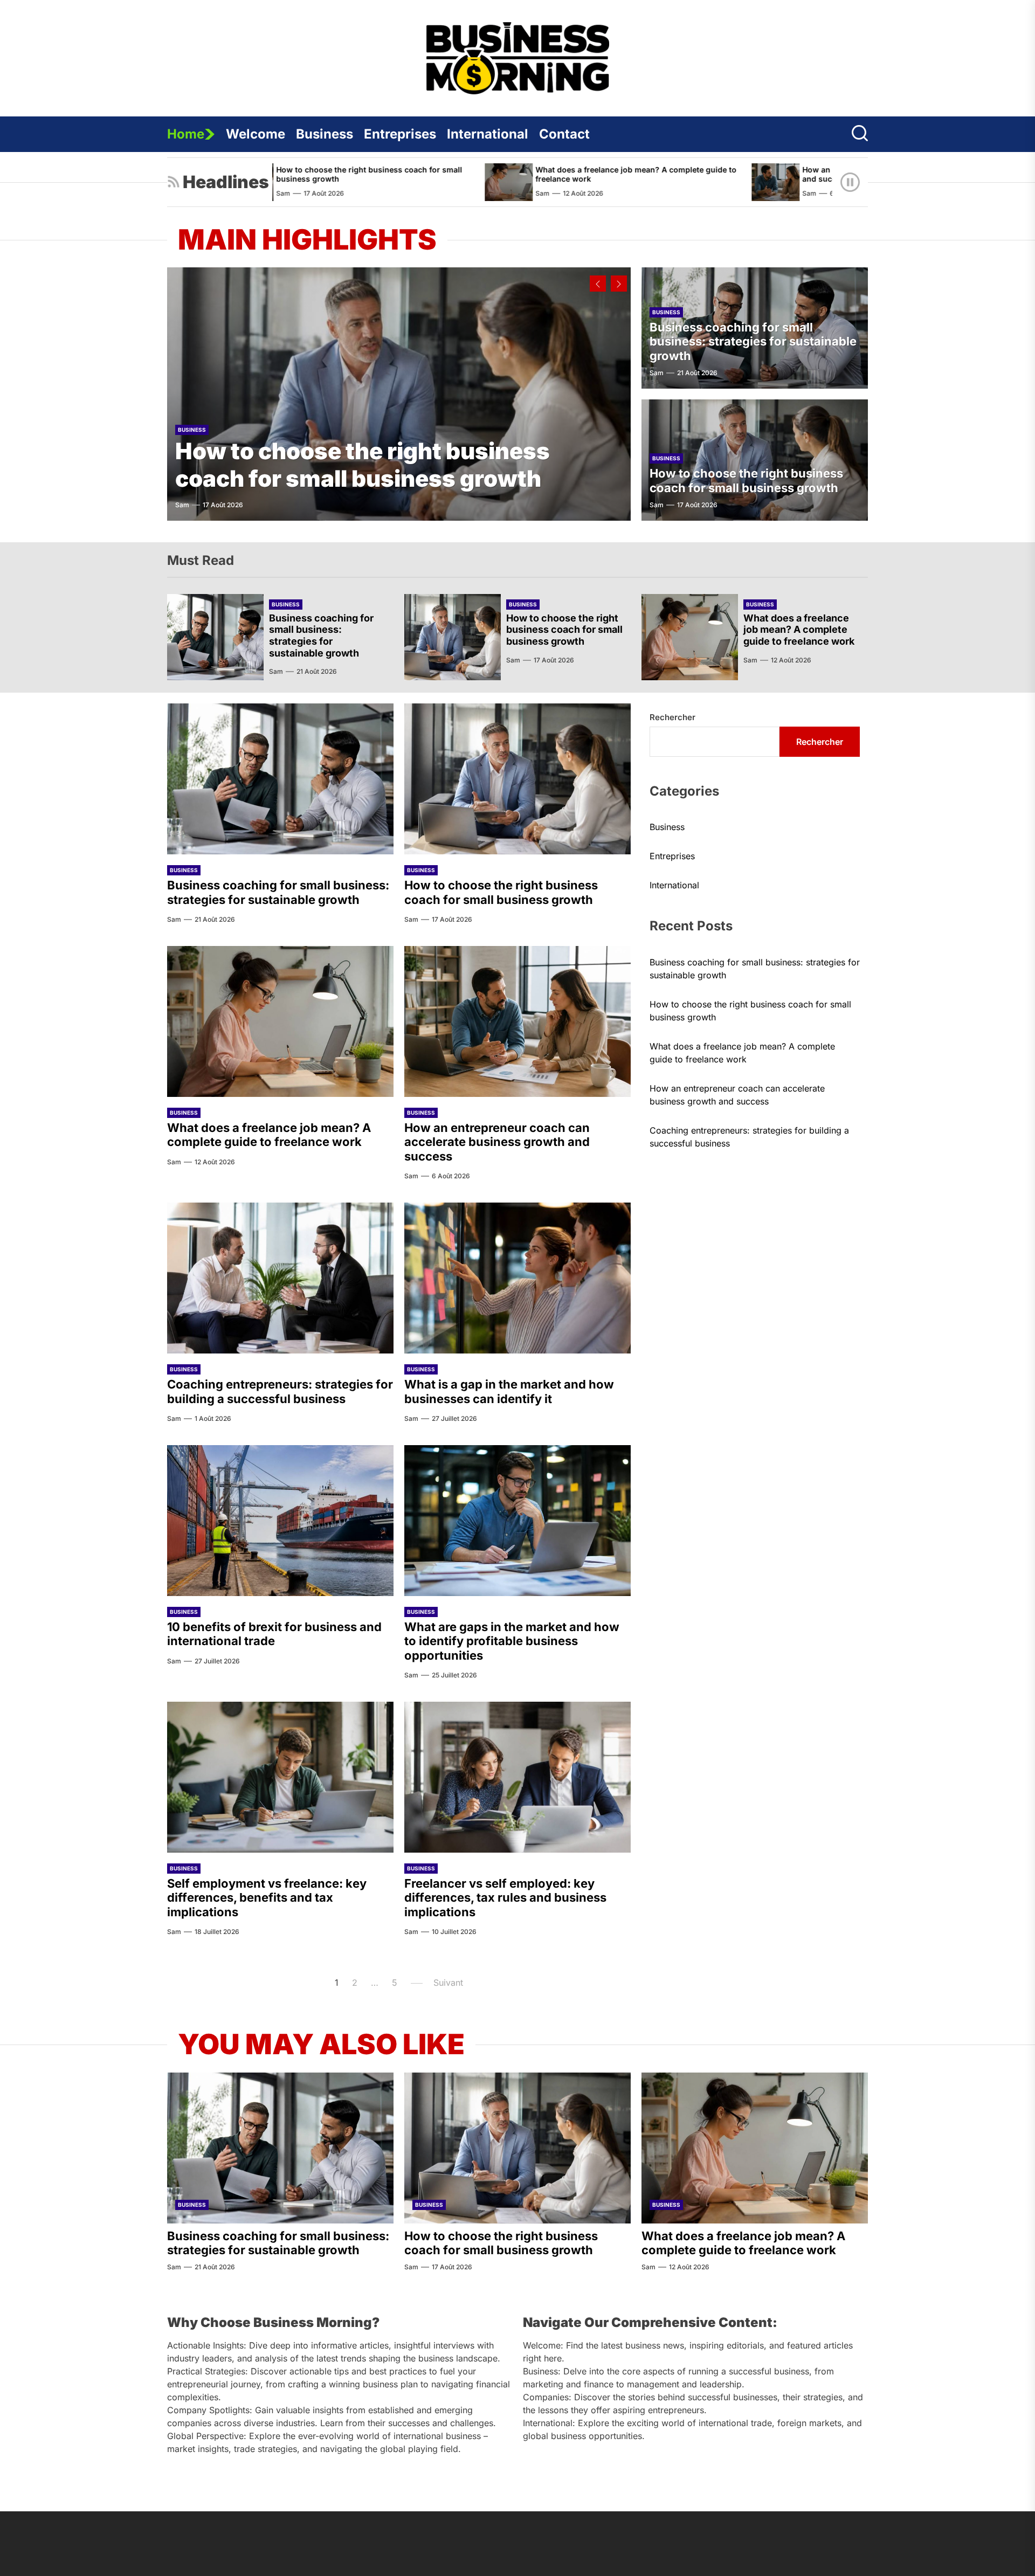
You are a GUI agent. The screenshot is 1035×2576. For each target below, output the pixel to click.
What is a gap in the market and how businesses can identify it (509, 1391)
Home (186, 134)
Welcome (256, 134)
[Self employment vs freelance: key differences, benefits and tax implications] (280, 1777)
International (488, 134)
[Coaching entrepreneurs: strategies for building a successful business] (280, 1278)
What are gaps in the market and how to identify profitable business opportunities (512, 1641)
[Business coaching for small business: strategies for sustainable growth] (215, 637)
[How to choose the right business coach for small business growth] (399, 394)
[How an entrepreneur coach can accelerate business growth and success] (632, 182)
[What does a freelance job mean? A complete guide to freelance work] (365, 182)
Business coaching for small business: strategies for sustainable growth (753, 341)
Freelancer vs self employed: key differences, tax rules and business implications (505, 1898)
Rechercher (672, 717)
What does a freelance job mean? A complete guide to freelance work (492, 174)
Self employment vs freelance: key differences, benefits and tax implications (267, 1898)
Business (325, 134)
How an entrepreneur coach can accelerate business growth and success (771, 174)
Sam (399, 193)
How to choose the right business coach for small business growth (363, 464)
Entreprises (400, 134)
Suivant (448, 1983)
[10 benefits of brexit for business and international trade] (280, 1521)
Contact (564, 134)
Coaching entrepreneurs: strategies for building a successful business (280, 1391)
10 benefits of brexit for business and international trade (274, 1634)
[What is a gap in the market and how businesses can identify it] (517, 1278)
